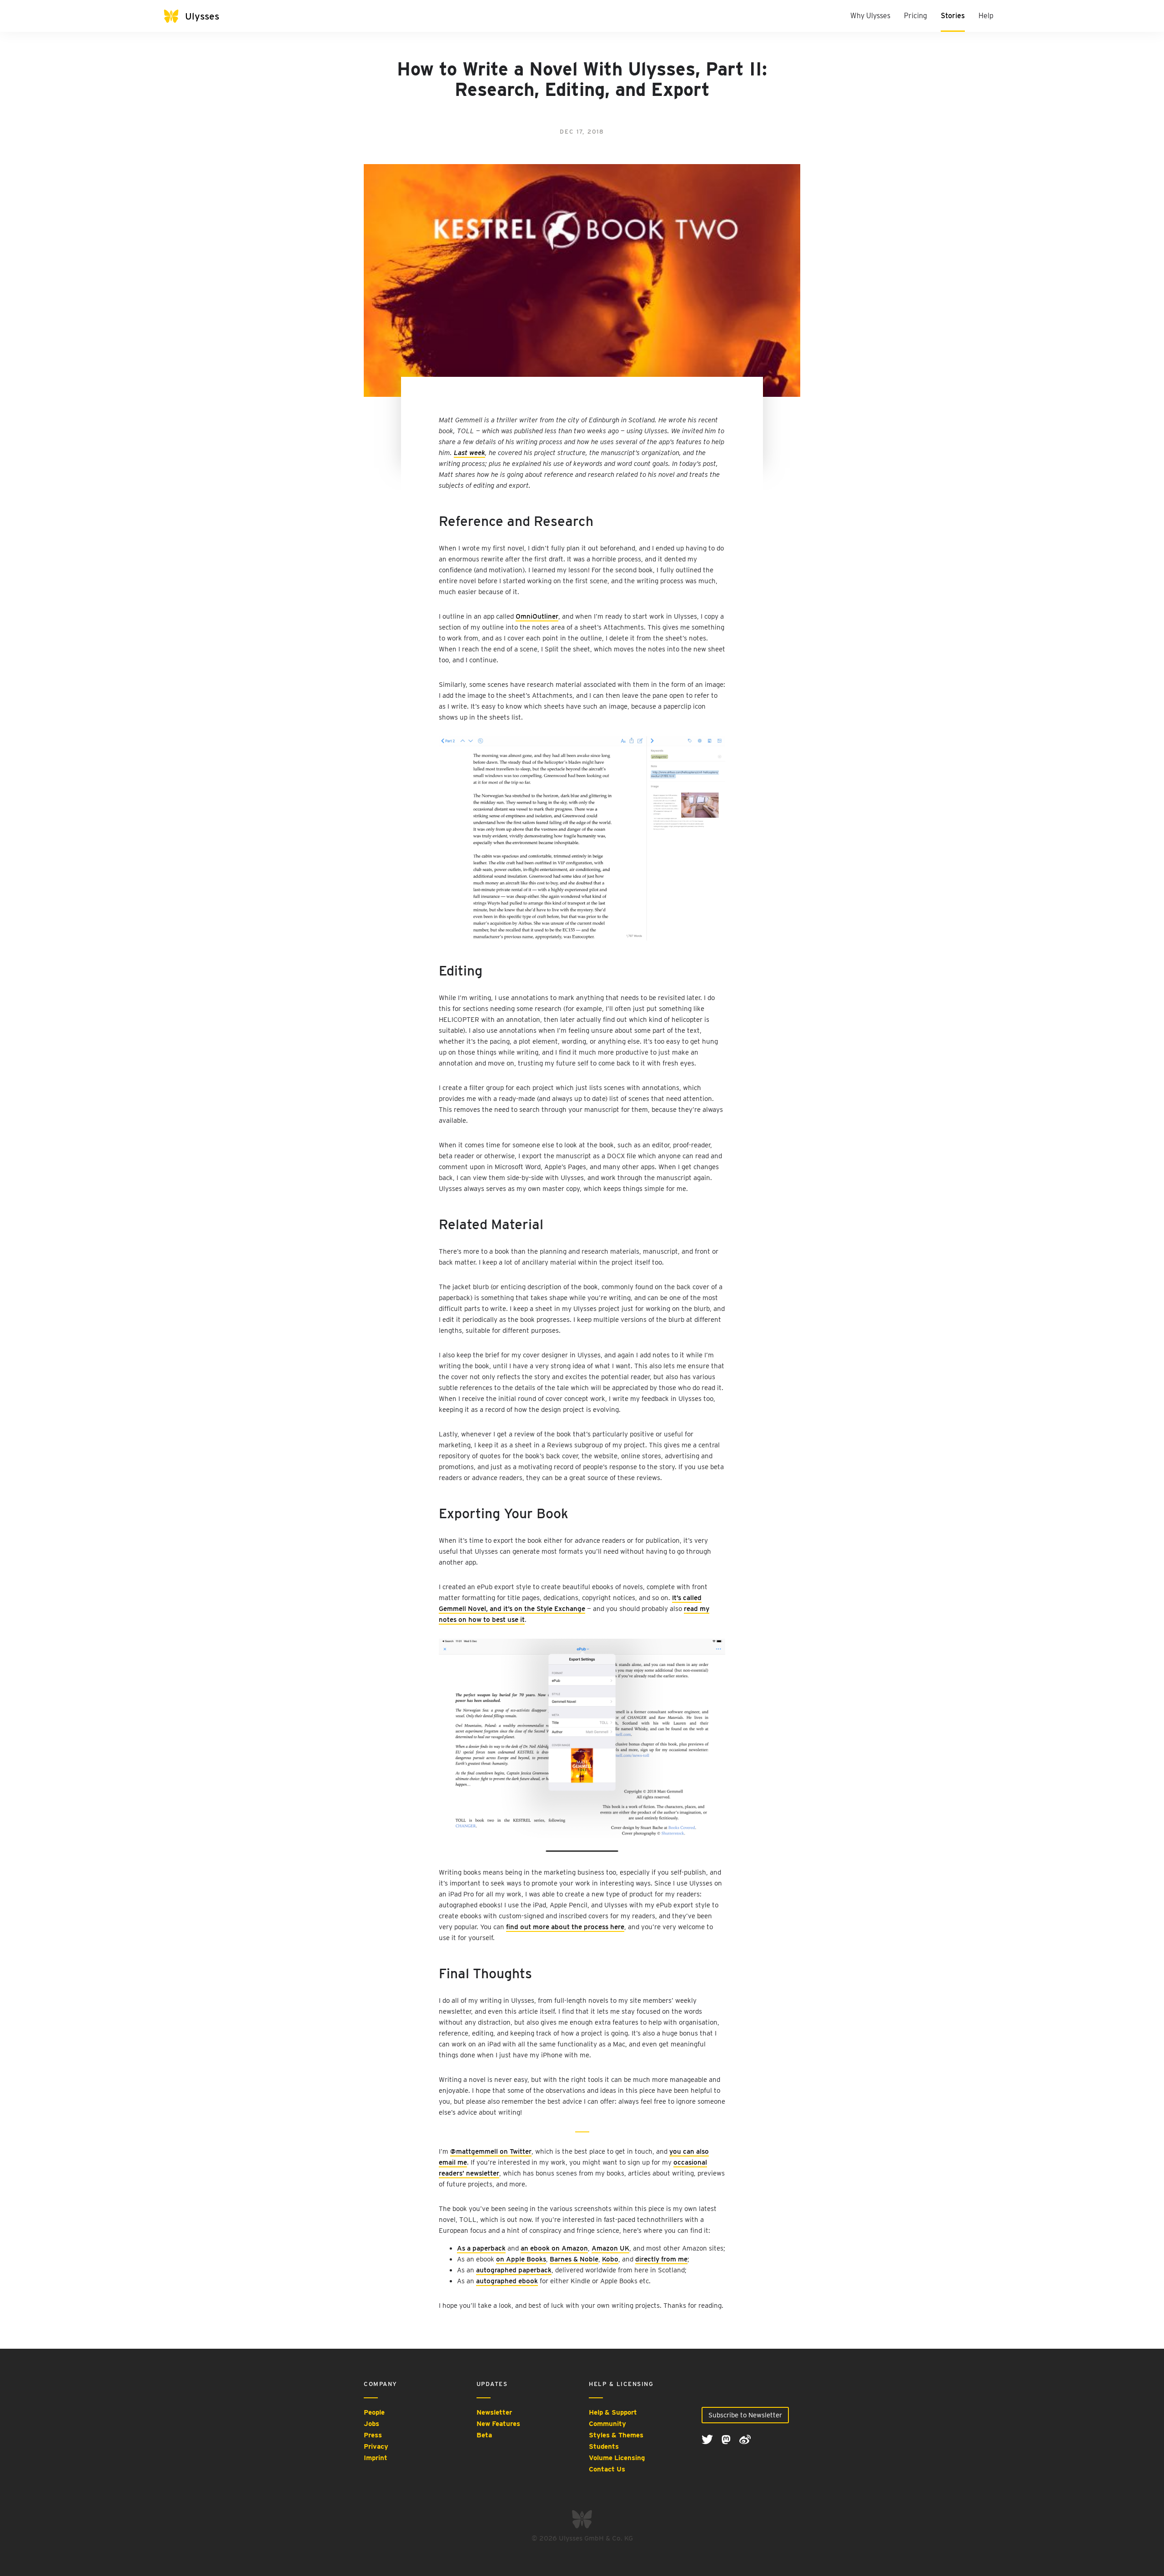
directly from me (661, 2259)
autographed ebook (507, 2281)
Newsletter (494, 2412)
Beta (484, 2435)
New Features (498, 2424)
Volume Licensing (617, 2458)
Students (604, 2446)
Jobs (371, 2424)
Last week (469, 453)
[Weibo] (745, 2439)
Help (986, 16)
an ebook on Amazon (554, 2248)
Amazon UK (610, 2248)
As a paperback (481, 2248)
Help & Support (613, 2412)
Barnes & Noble (574, 2259)
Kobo (610, 2259)
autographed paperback (514, 2270)
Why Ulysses (870, 16)
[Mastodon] (727, 2439)
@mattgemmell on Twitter (491, 2151)
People (374, 2412)
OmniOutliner (537, 616)
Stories (953, 16)
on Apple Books (521, 2259)
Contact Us (607, 2469)
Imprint (376, 2458)
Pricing (916, 16)
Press (373, 2435)
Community (607, 2424)
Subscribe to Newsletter (745, 2415)
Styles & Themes (616, 2435)
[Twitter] (708, 2439)
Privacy (376, 2446)
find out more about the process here (565, 1927)
